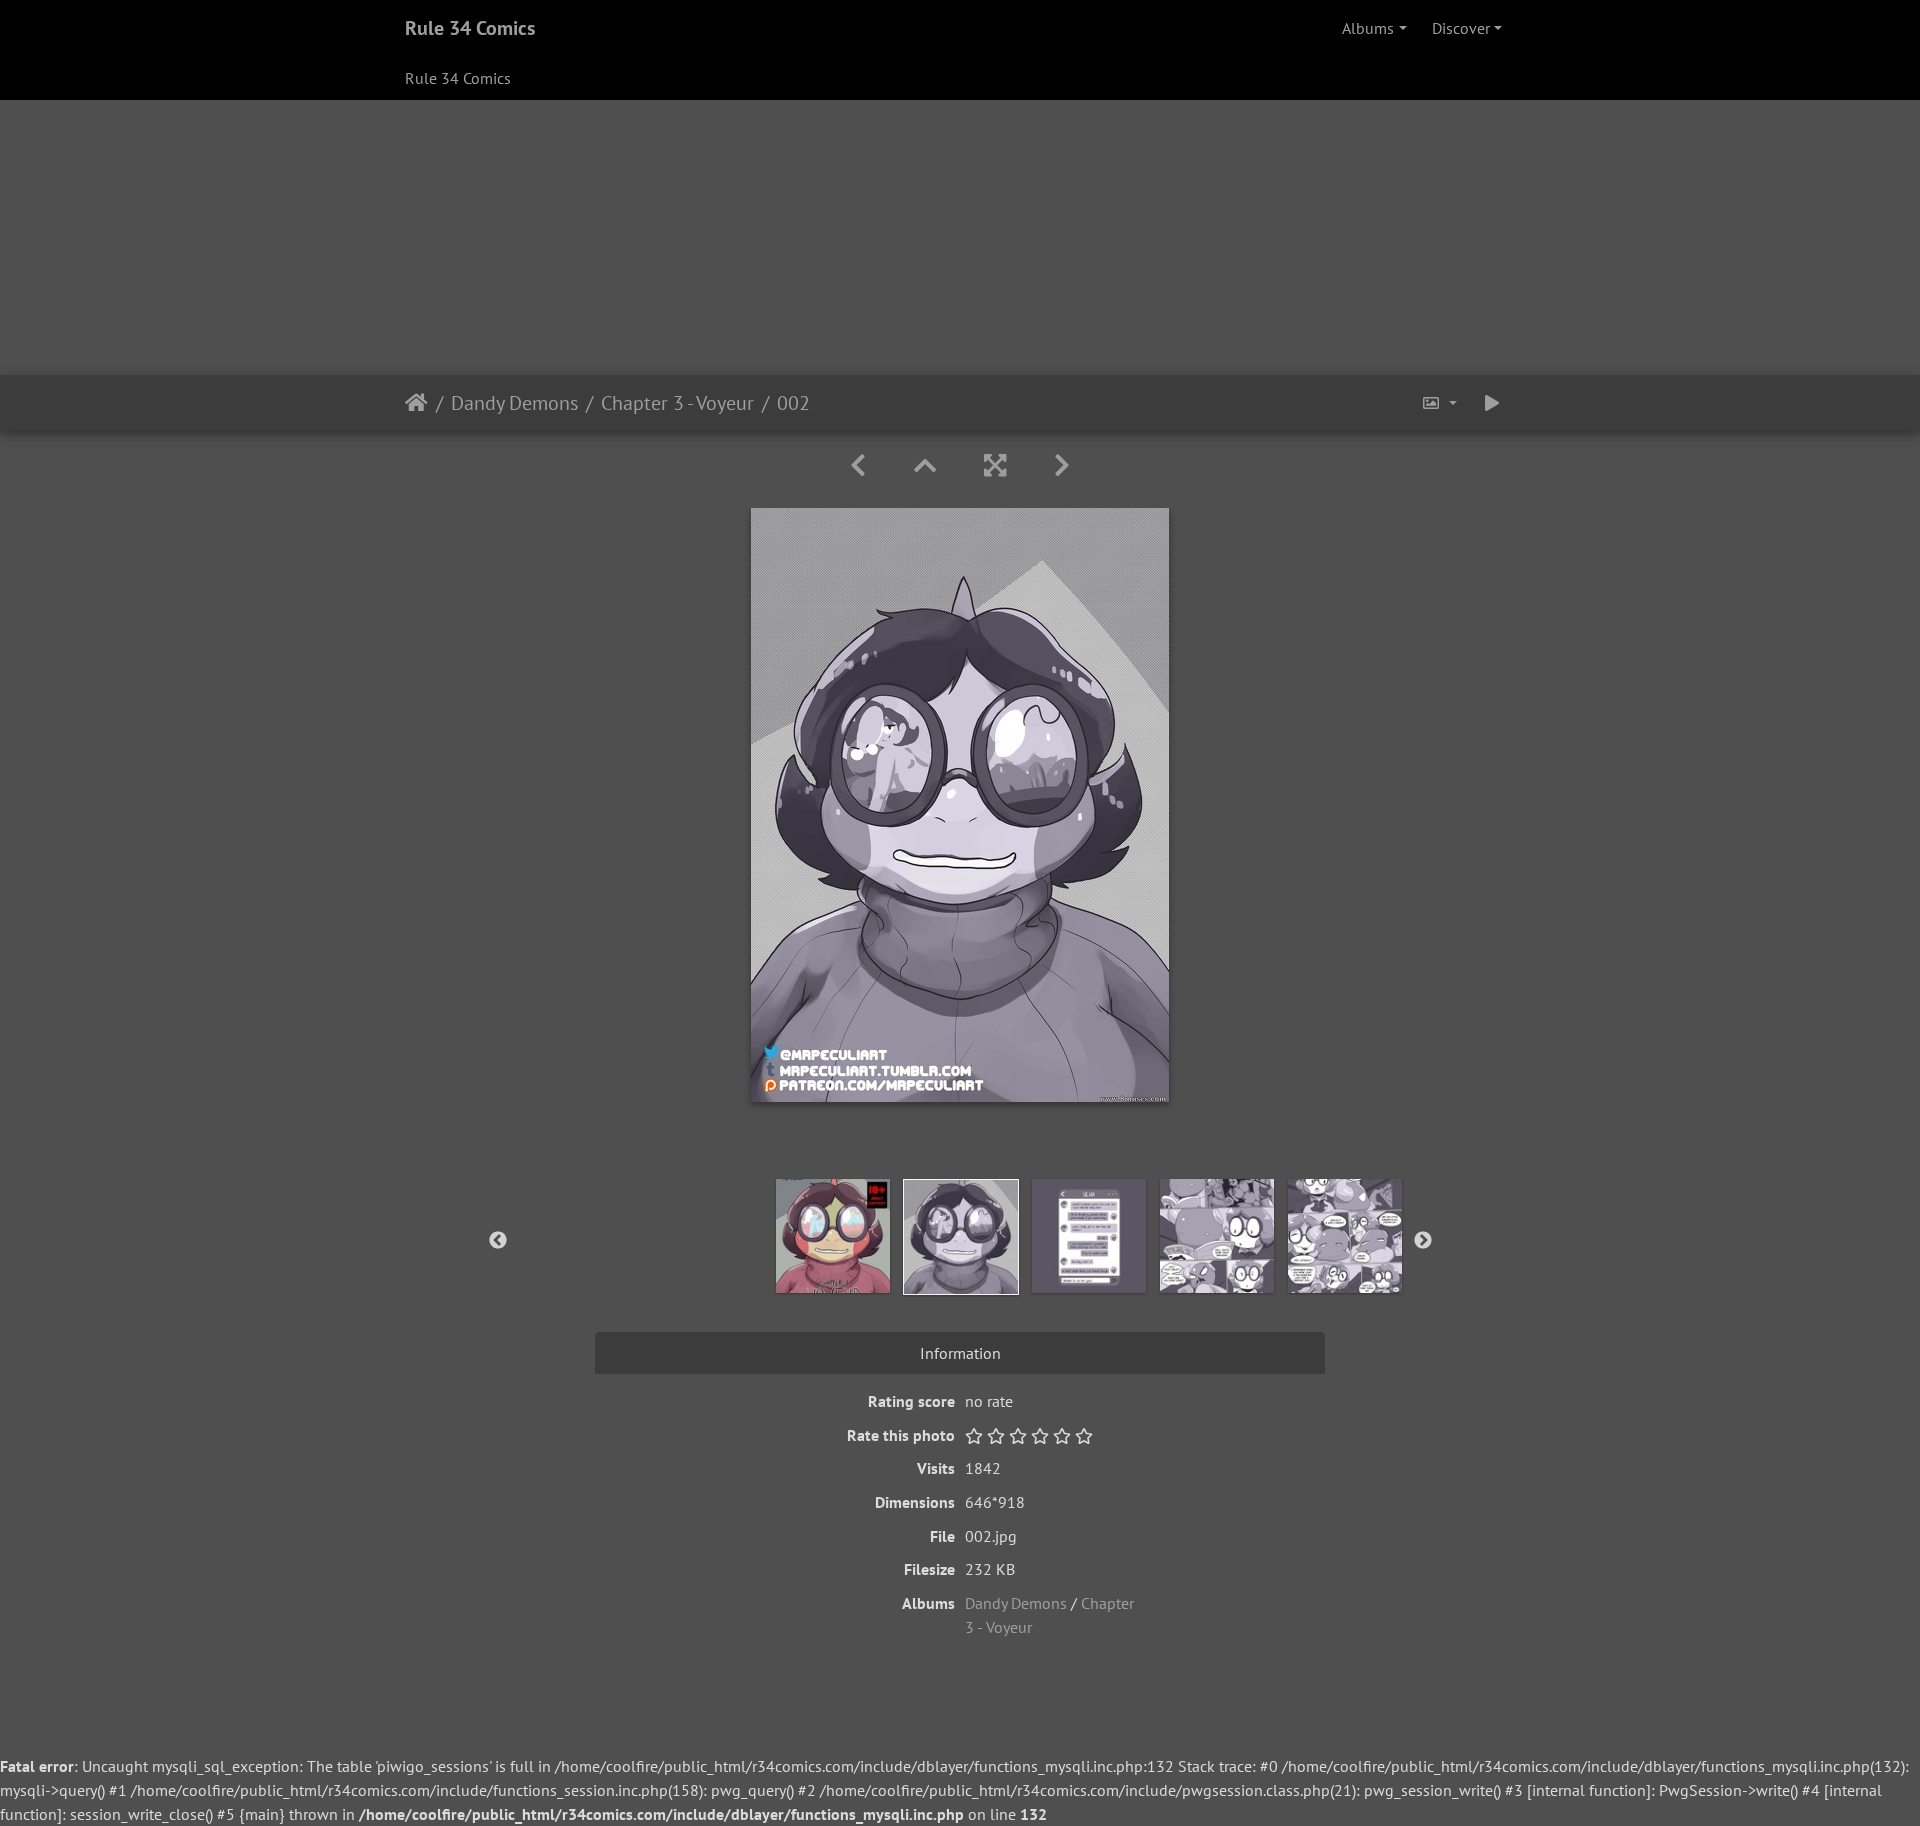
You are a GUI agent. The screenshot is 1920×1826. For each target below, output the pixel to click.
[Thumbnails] (925, 465)
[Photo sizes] (1439, 403)
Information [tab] (960, 1353)
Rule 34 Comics (470, 28)
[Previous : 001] (858, 465)
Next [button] (1423, 1241)
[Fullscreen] (995, 465)
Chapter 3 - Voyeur (677, 403)
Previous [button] (498, 1241)
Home (416, 403)
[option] (833, 1236)
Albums (1368, 28)
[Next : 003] (1062, 465)
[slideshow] (1492, 403)
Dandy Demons (514, 403)
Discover (1461, 28)
